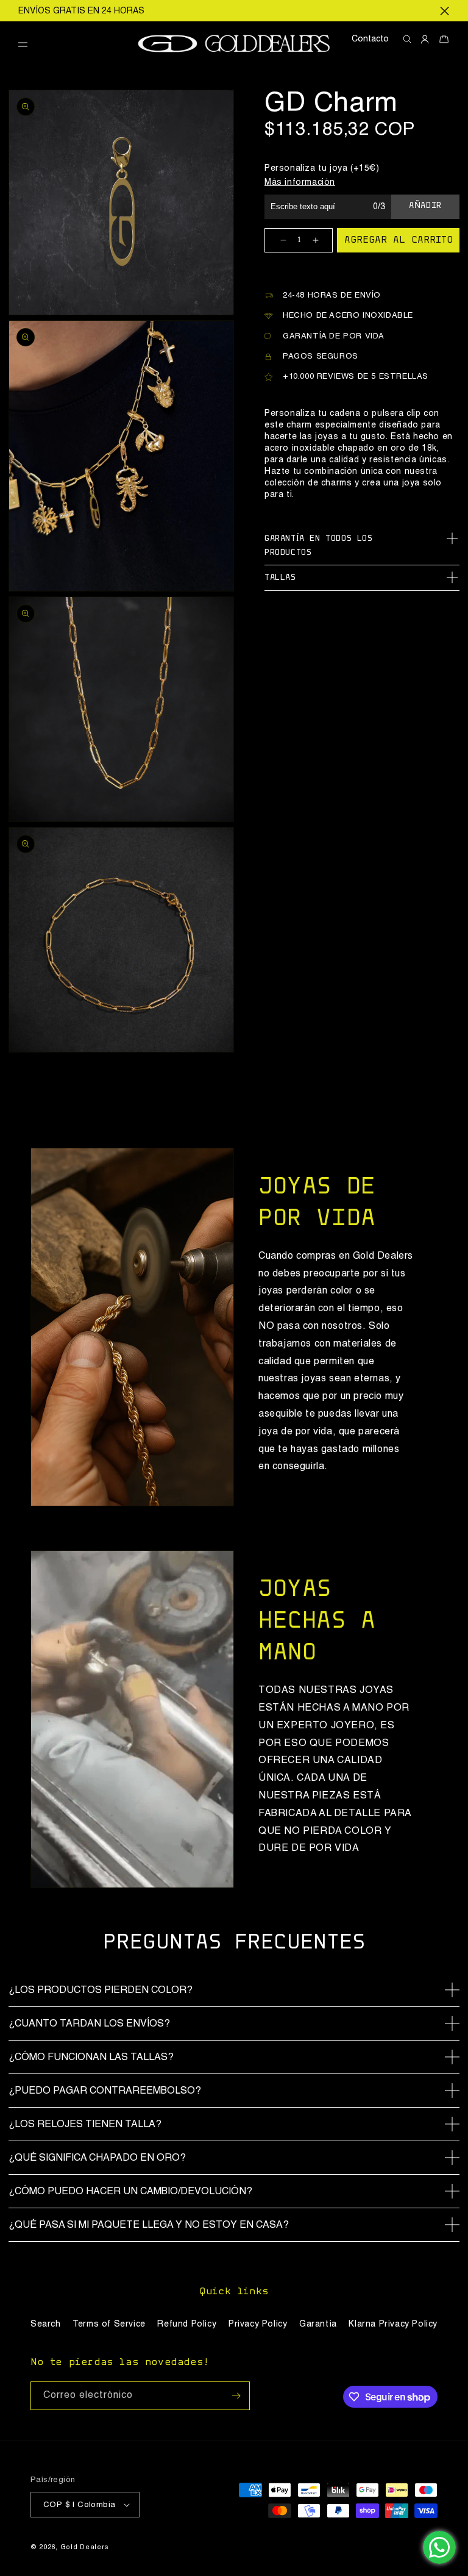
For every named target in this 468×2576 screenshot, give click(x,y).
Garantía (318, 2324)
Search (46, 2324)
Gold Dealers (85, 2548)
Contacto (370, 39)
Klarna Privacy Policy (393, 2324)
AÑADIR (425, 206)
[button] (27, 45)
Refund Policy (187, 2324)
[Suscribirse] (236, 2396)
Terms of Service (109, 2324)
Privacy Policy (258, 2324)
